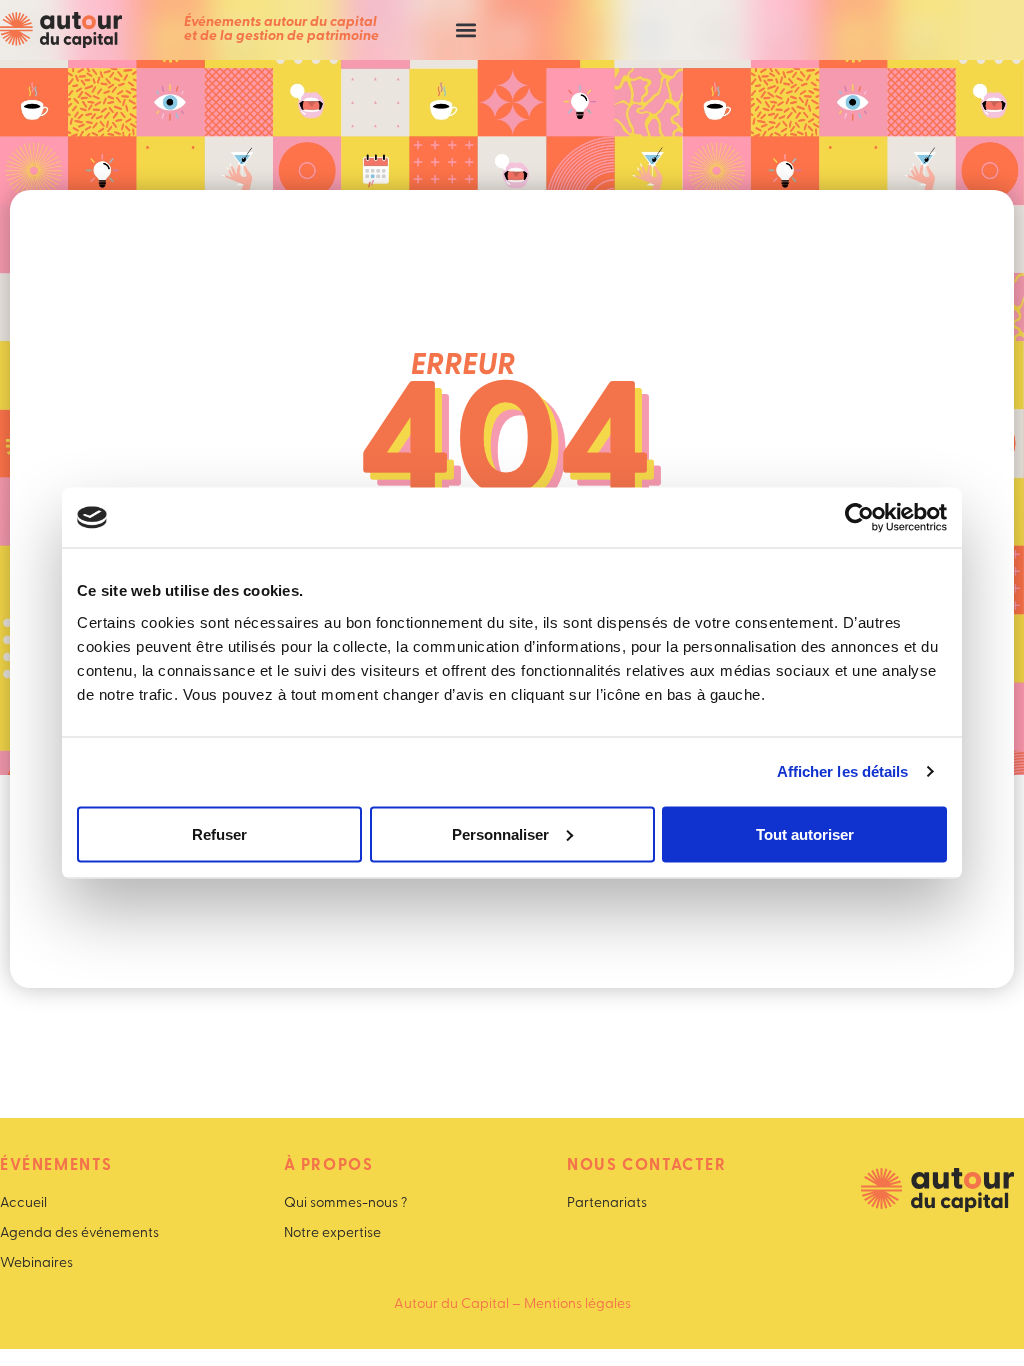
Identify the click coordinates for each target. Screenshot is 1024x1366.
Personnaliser (500, 833)
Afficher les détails (843, 771)
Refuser (219, 833)
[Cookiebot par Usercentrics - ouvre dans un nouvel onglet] (859, 518)
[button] (465, 30)
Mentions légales (577, 1304)
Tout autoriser (805, 833)
